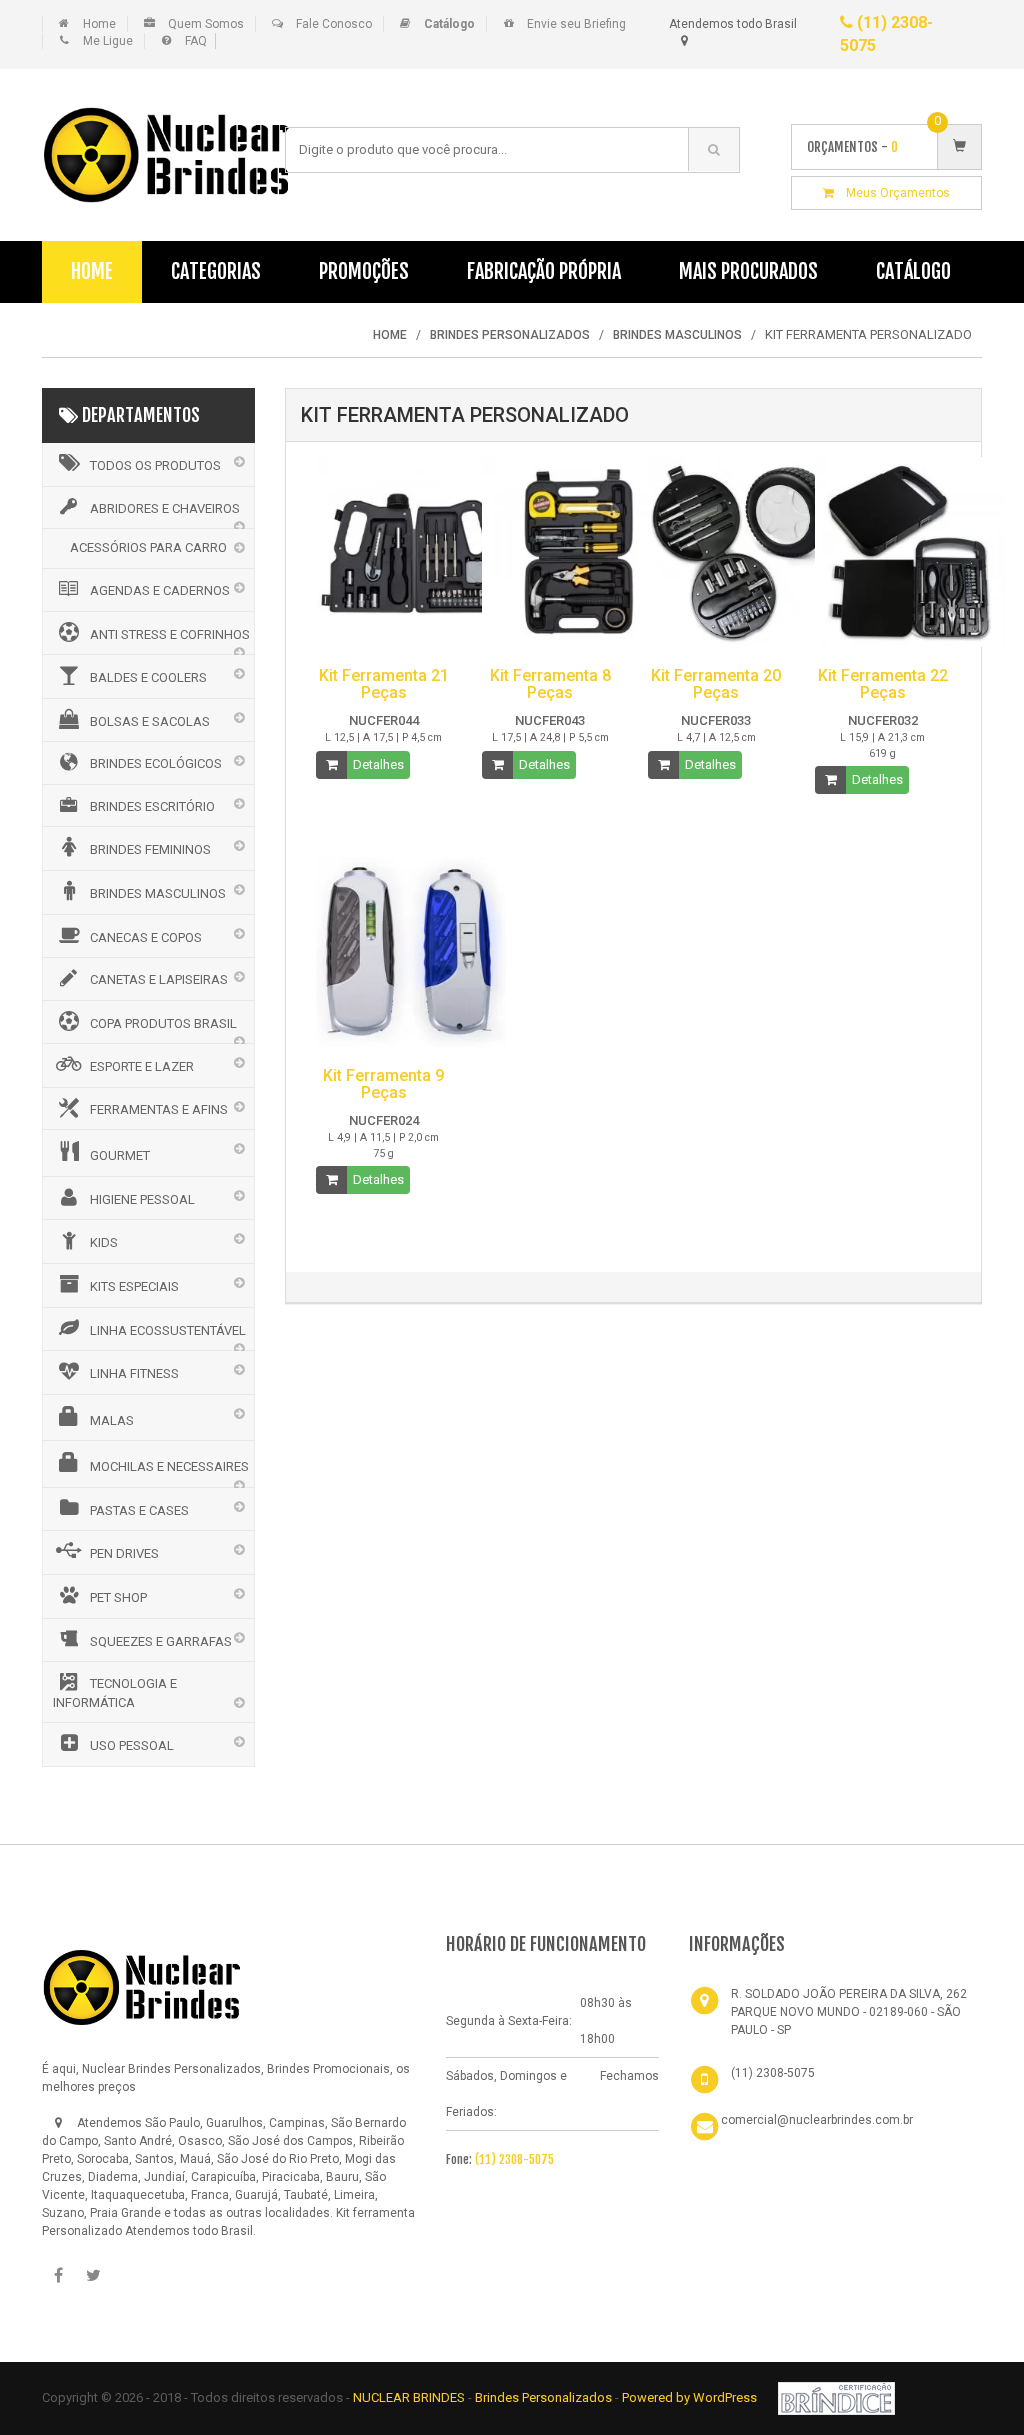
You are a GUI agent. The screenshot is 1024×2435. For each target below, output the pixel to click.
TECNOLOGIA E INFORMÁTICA (115, 1693)
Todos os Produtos (155, 465)
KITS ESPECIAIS (134, 1286)
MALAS (112, 1420)
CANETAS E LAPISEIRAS (159, 979)
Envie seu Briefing (576, 24)
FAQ (196, 41)
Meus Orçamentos (892, 193)
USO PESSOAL (132, 1745)
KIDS (104, 1242)
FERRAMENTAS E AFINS (159, 1109)
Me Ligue (108, 41)
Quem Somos (206, 24)
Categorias (216, 271)
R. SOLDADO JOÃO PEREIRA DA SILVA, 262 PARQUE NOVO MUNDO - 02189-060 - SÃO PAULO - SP (849, 2012)
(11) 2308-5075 (514, 2159)
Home (99, 24)
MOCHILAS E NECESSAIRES (169, 1466)
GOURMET (120, 1155)
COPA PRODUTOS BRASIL (163, 1023)
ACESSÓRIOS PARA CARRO (148, 547)
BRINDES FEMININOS (150, 849)
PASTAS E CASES (139, 1510)
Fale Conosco (334, 24)
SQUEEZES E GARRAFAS (161, 1641)
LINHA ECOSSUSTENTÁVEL (168, 1330)
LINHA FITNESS (134, 1373)
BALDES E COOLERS (148, 677)
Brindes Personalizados (545, 2397)
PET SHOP (118, 1597)
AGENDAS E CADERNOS (160, 590)
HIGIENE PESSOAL (142, 1199)
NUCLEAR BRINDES (409, 2397)
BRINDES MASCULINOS (158, 893)
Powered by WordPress (691, 2397)
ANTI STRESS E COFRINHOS (170, 634)
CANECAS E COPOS (146, 937)
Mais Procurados (748, 271)
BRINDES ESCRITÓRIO (152, 806)
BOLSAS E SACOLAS (150, 721)
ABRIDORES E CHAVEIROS (165, 508)
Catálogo (913, 271)
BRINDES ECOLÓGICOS (156, 763)
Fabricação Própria (544, 271)
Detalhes (378, 764)
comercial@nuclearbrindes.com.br (817, 2120)
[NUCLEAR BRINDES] (142, 1987)
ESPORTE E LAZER (142, 1066)
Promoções (364, 271)
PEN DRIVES (124, 1553)
